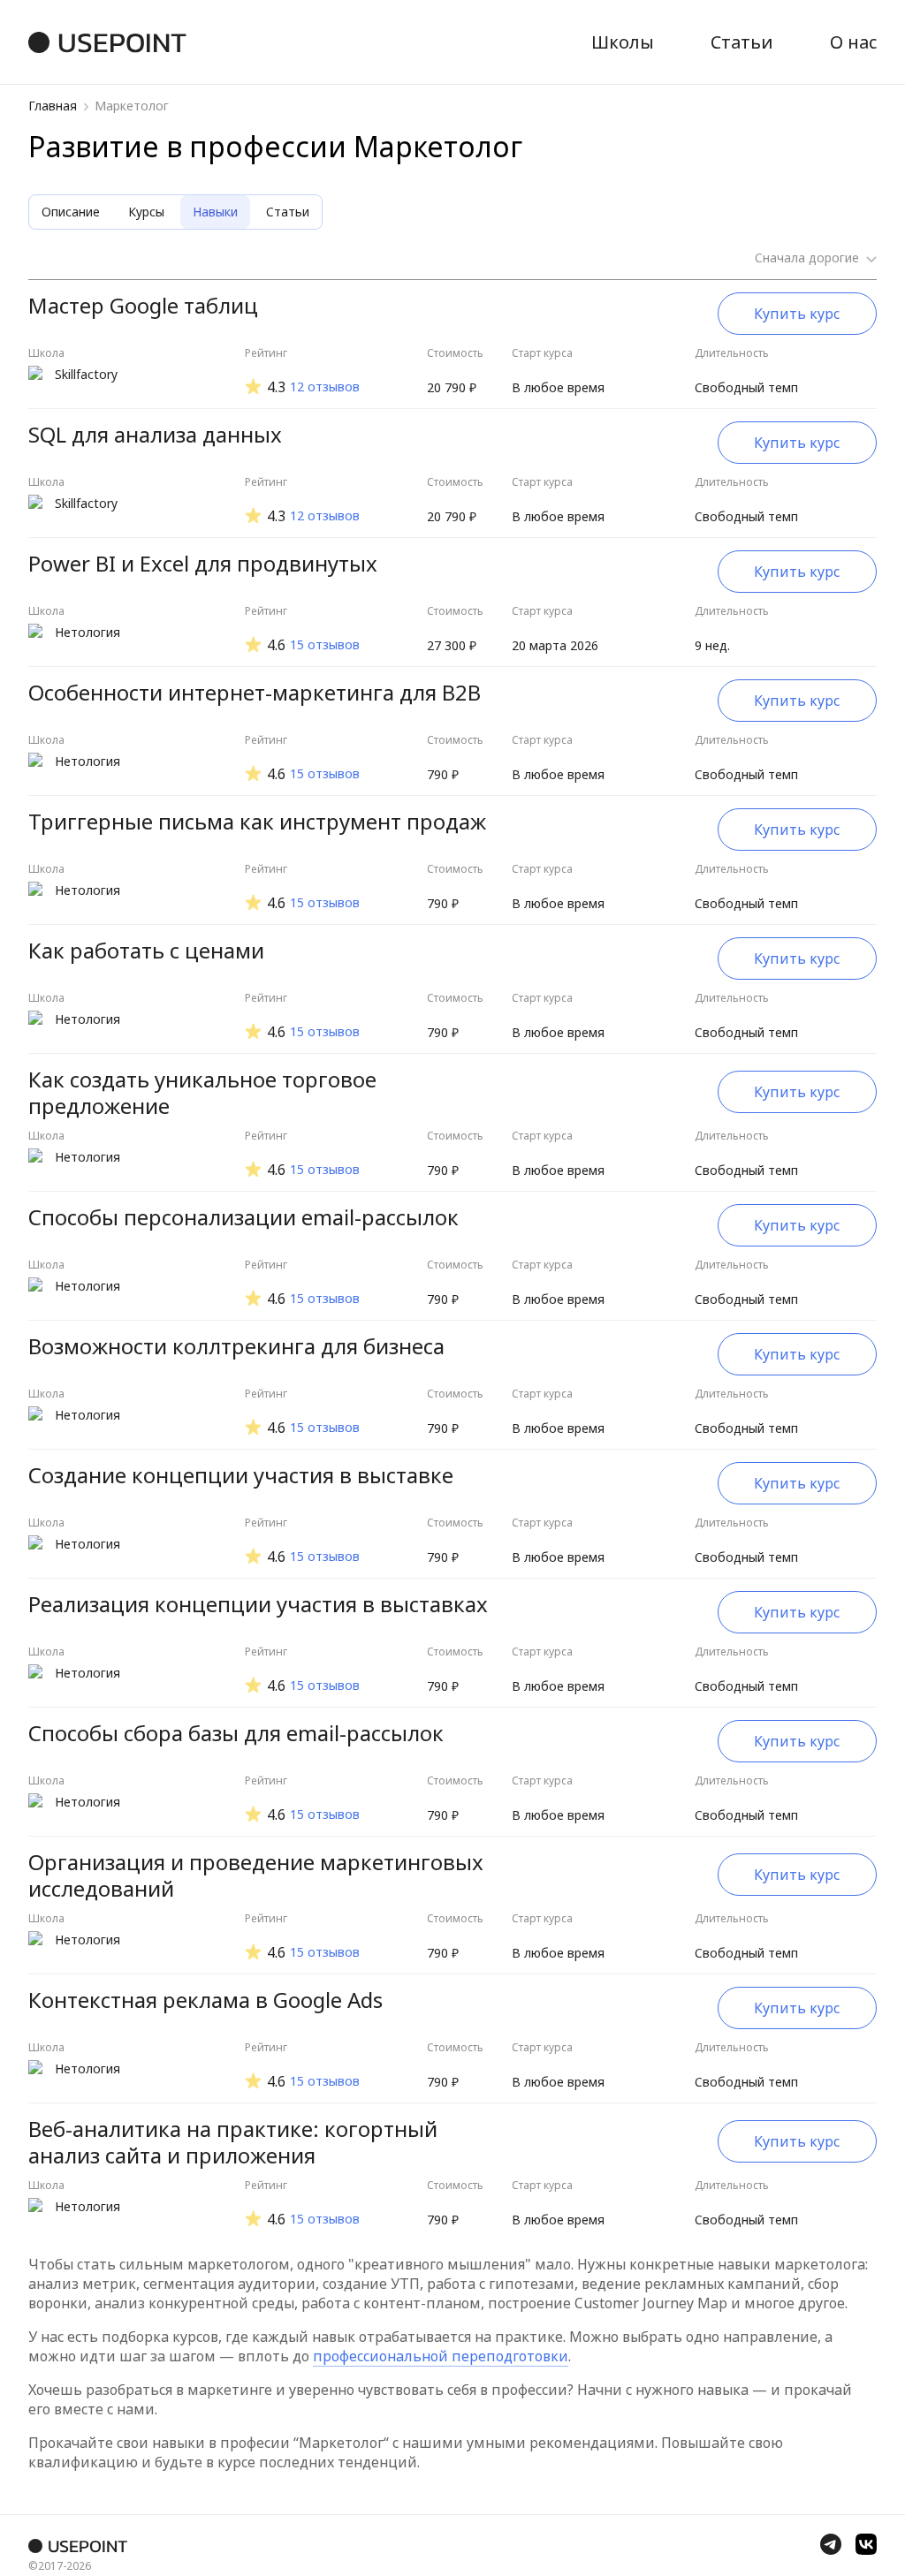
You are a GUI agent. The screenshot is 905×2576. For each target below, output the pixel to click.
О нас (853, 42)
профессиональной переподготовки (441, 2356)
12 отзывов (325, 387)
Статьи (742, 42)
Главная (53, 106)
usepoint (122, 42)
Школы (623, 42)
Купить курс (797, 314)
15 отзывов (325, 645)
